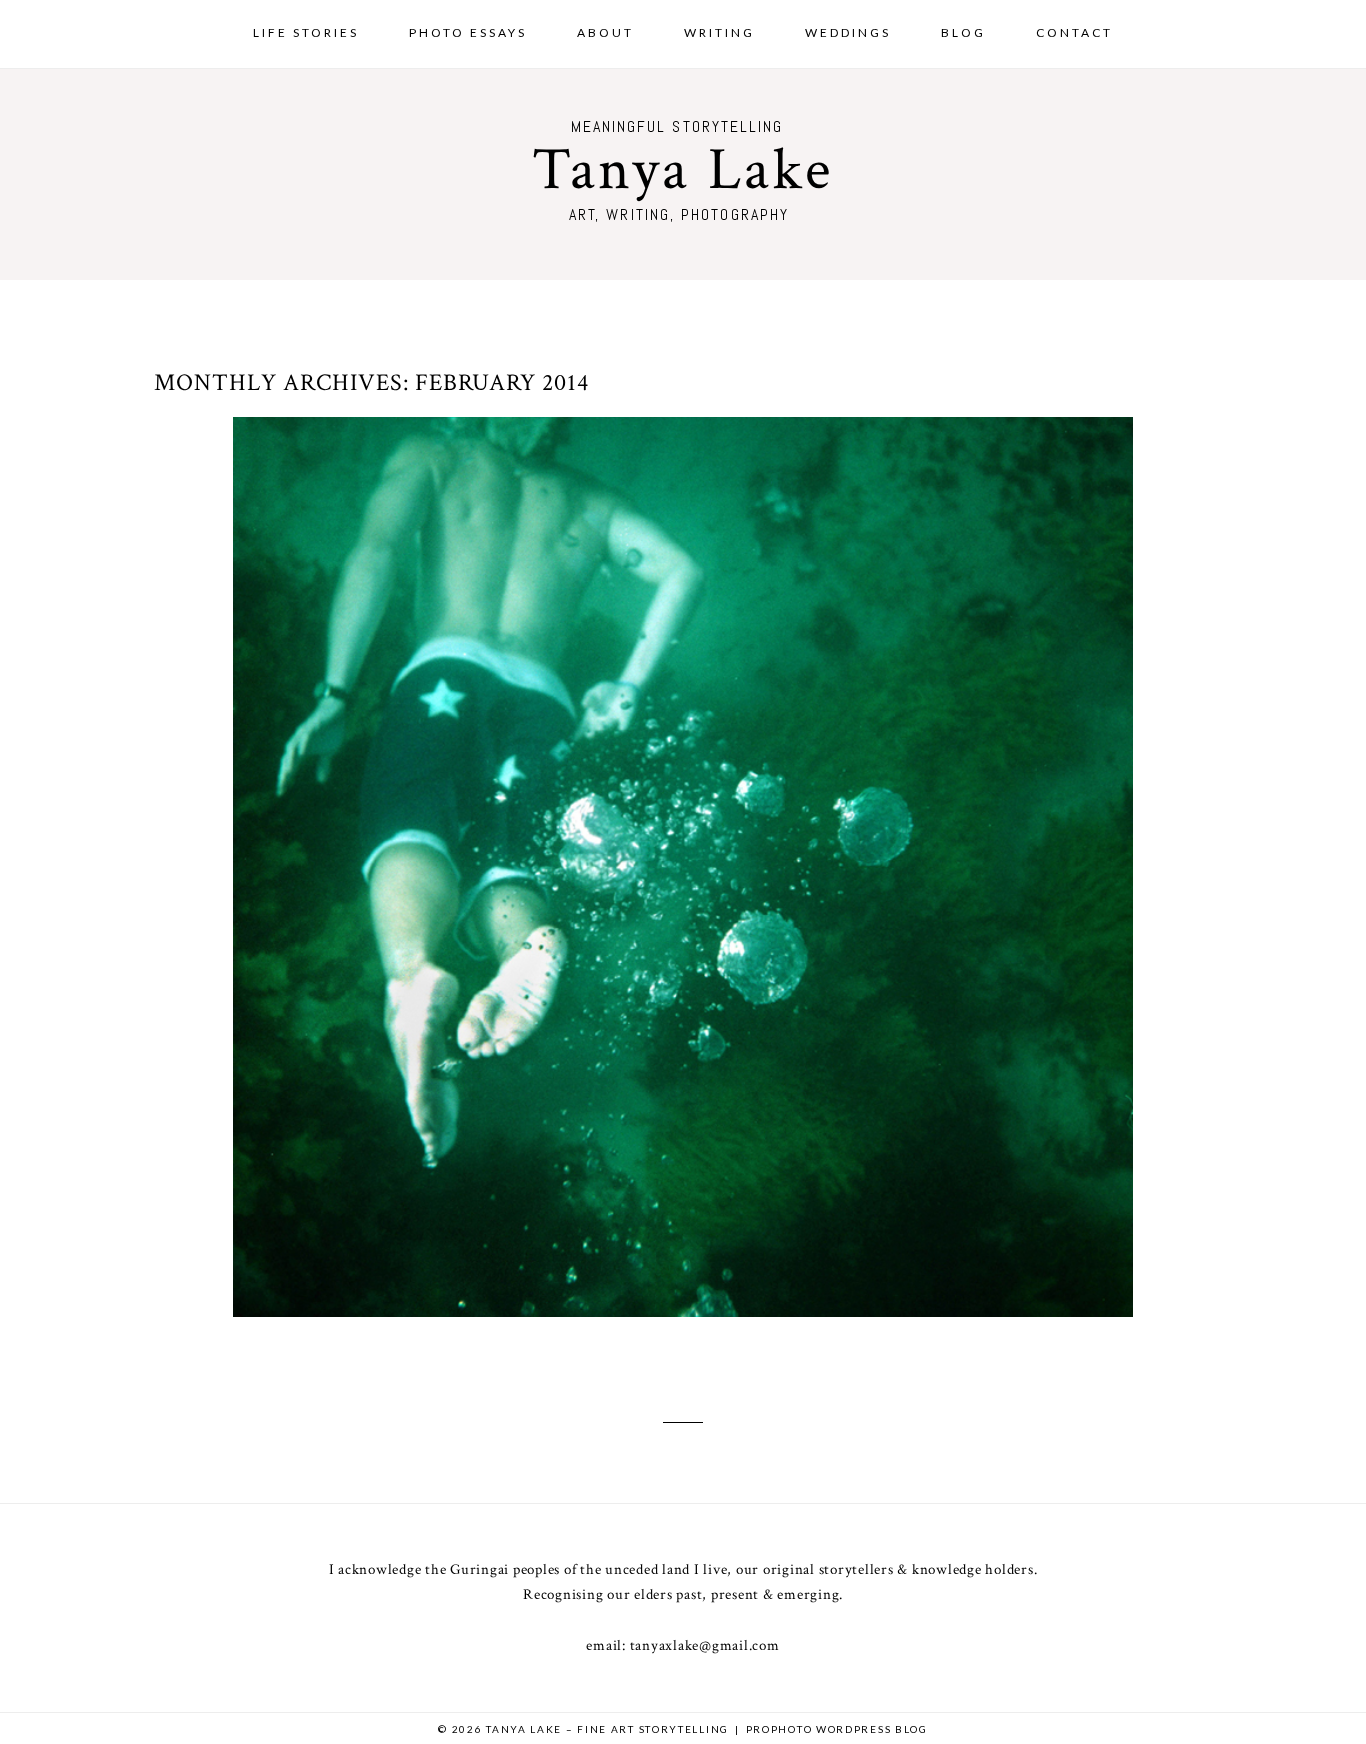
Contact (1074, 32)
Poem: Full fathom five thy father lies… (678, 848)
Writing (719, 32)
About (605, 32)
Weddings (848, 32)
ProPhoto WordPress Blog (837, 1729)
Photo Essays (468, 32)
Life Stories (306, 32)
